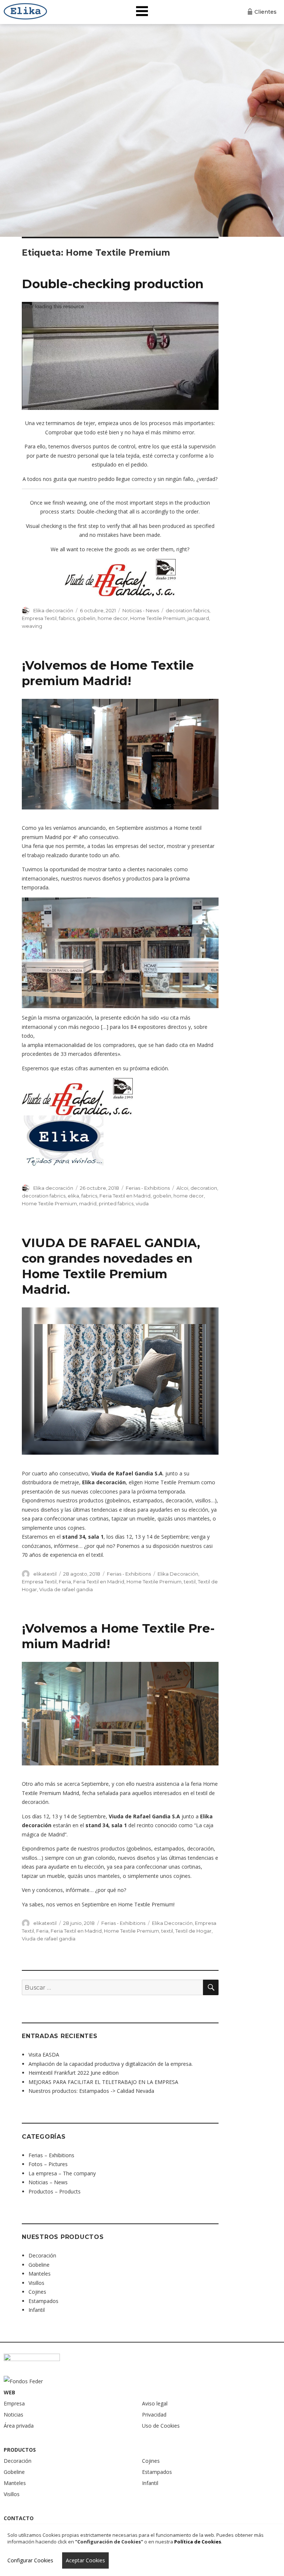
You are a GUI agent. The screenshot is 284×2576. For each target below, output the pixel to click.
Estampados (43, 2301)
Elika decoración (53, 610)
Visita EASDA (44, 2055)
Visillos (36, 2283)
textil (190, 1582)
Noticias (13, 2415)
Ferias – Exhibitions (51, 2155)
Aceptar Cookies (85, 2560)
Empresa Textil (39, 618)
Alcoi (182, 1188)
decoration (204, 1188)
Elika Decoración (178, 1574)
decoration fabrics (187, 610)
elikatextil (45, 1574)
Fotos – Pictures (48, 2164)
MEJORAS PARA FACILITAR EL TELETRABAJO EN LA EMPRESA (103, 2082)
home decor (113, 618)
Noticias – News (48, 2182)
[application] (120, 356)
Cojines (37, 2292)
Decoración (42, 2255)
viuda (142, 1203)
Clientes (266, 12)
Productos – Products (55, 2191)
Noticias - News (141, 610)
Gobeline (39, 2265)
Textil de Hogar (193, 1931)
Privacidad (154, 2415)
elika (73, 1196)
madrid (88, 1203)
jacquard (198, 618)
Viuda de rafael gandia (66, 1589)
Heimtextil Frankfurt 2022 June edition (74, 2073)
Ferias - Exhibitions (148, 1188)
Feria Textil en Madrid (125, 1196)
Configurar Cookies (30, 2560)
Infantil (37, 2310)
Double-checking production (113, 284)
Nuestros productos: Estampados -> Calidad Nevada (91, 2091)
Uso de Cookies (161, 2426)
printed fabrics (116, 1203)
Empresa (14, 2403)
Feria (65, 1582)
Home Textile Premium (158, 618)
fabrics (67, 618)
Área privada (19, 2426)
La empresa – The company (62, 2173)
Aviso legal (155, 2403)
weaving (32, 626)
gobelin (86, 618)
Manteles (40, 2274)
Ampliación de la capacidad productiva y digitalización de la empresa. (111, 2064)
